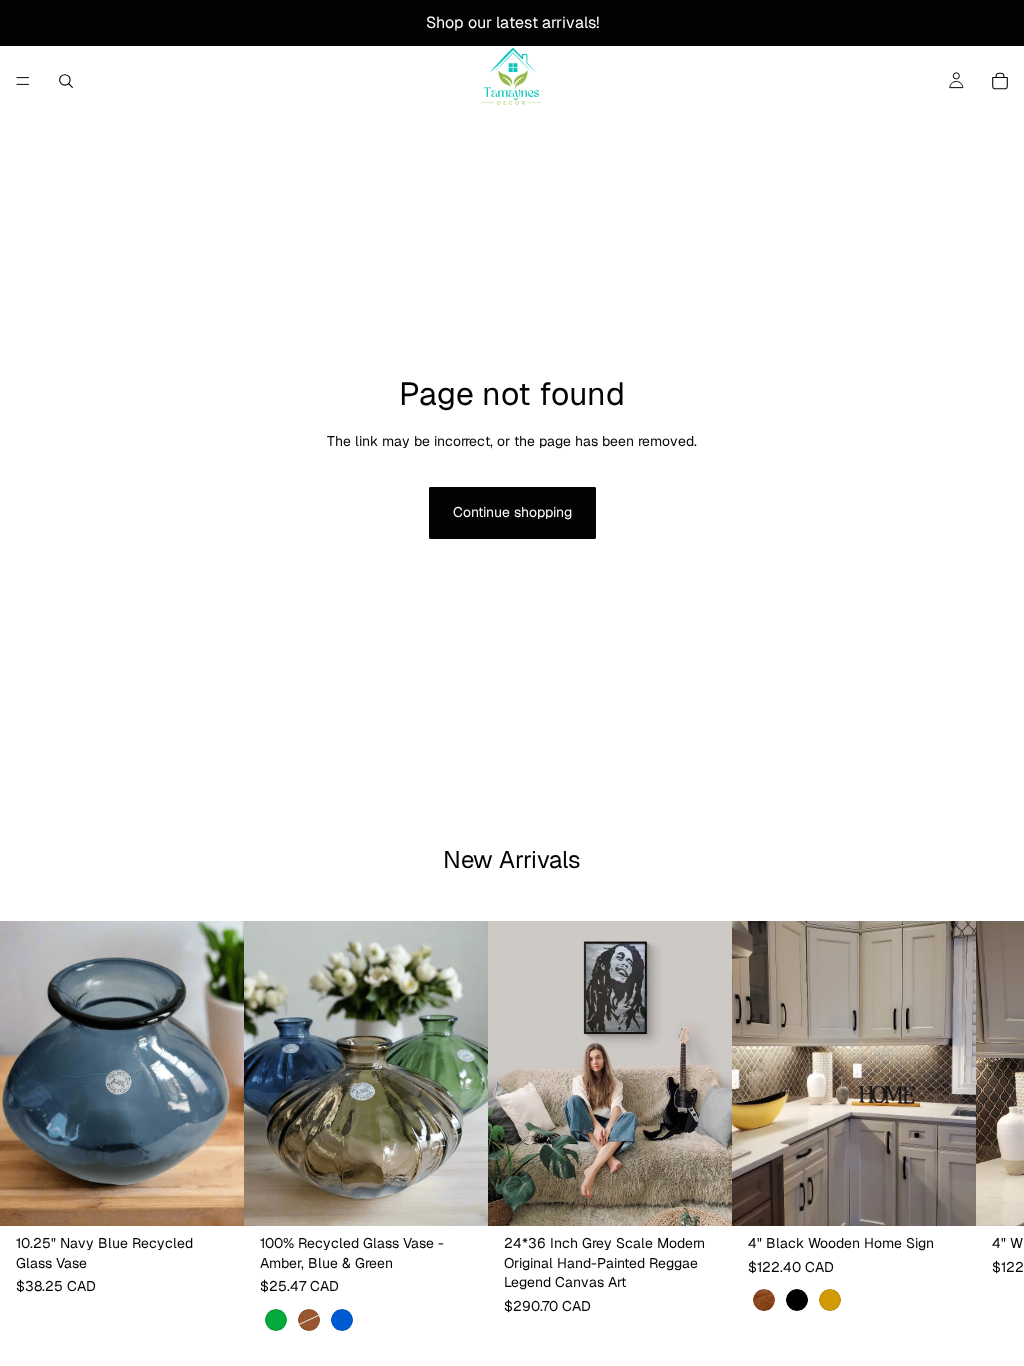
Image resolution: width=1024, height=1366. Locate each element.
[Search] (66, 81)
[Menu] (23, 81)
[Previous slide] (306, 1074)
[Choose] (457, 1196)
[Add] (213, 1196)
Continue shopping (512, 512)
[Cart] (1000, 81)
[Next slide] (426, 1074)
